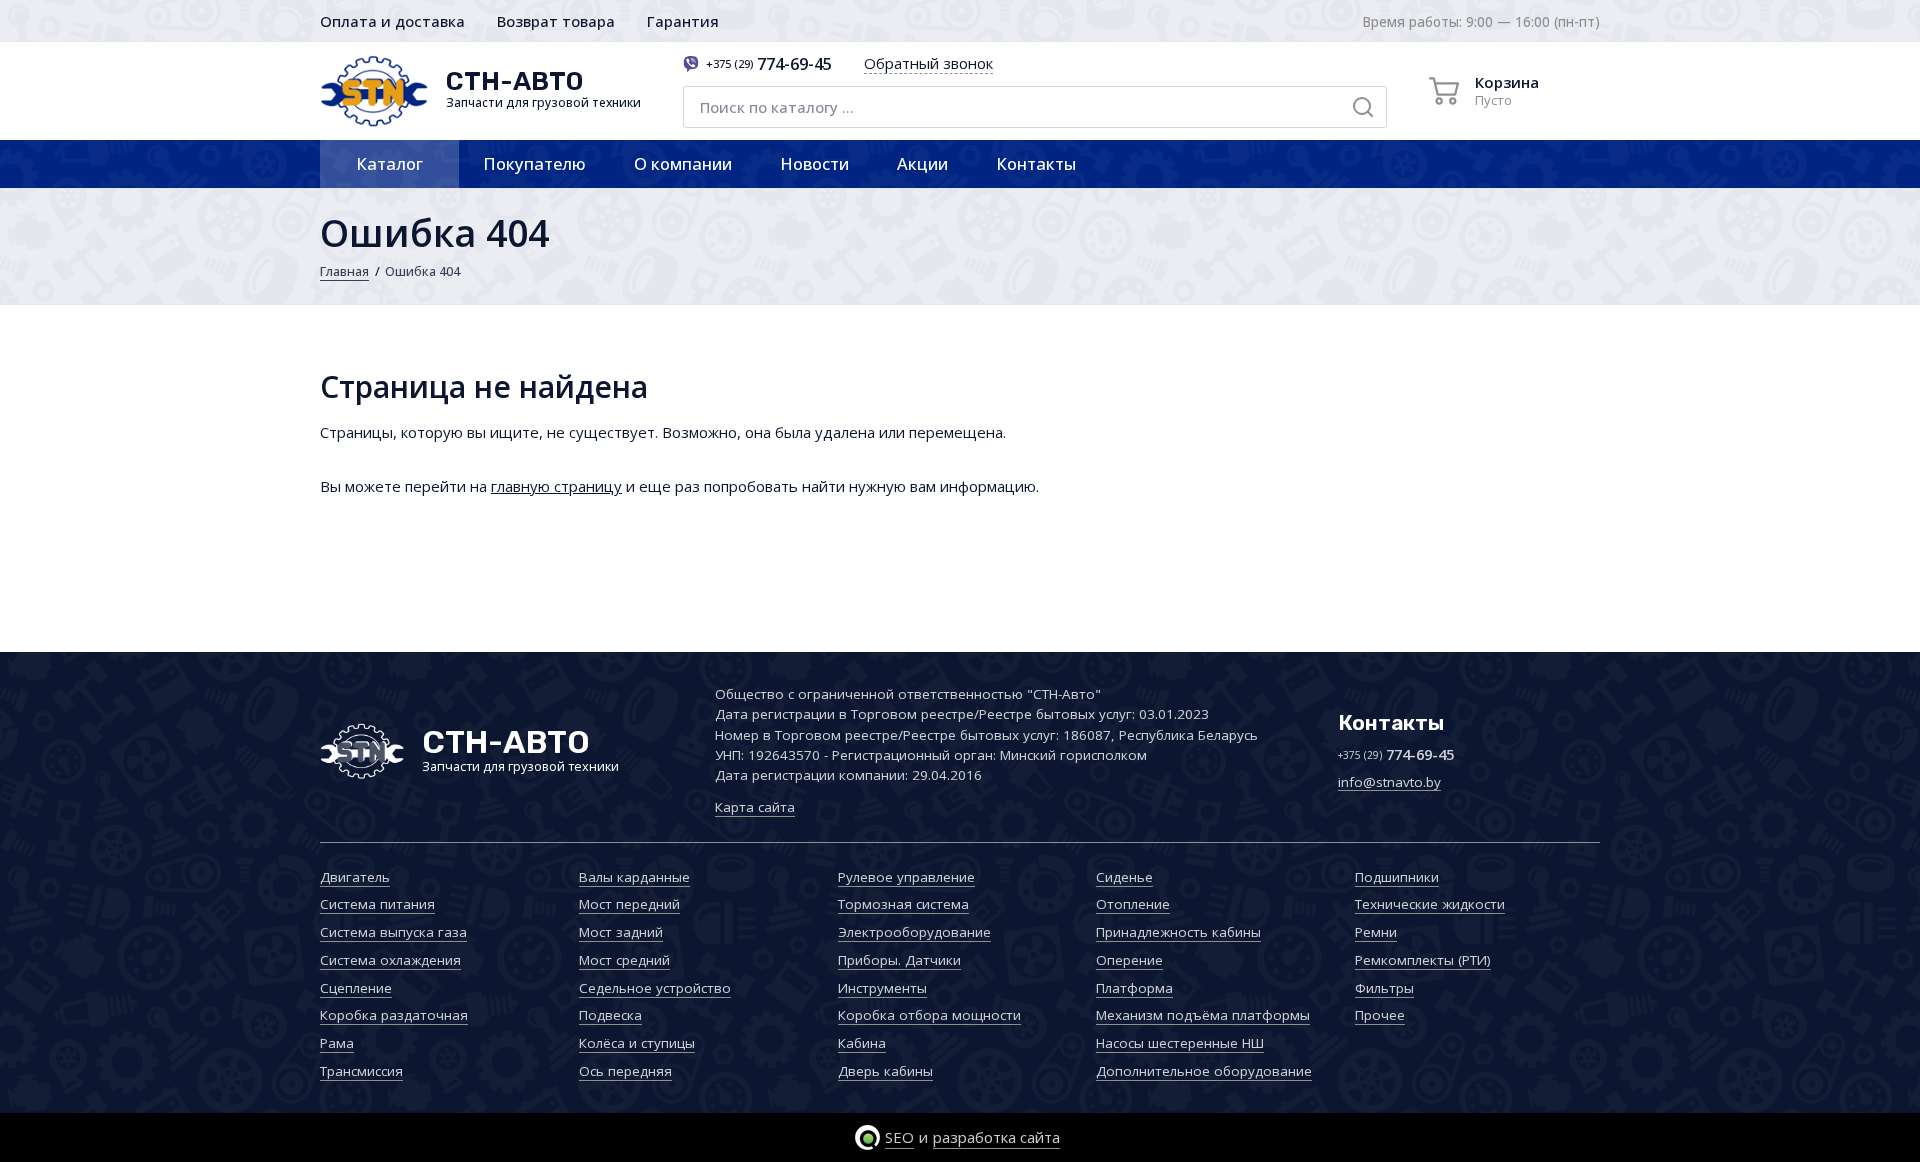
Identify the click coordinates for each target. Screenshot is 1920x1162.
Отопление (1133, 904)
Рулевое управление (906, 877)
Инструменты (882, 988)
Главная (344, 271)
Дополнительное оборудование (1204, 1071)
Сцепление (356, 988)
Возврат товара (556, 21)
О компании (683, 163)
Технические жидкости (1430, 904)
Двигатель (355, 877)
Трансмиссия (361, 1071)
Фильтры (1384, 988)
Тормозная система (903, 904)
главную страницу (556, 486)
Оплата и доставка (392, 21)
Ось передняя (625, 1071)
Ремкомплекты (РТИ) (1423, 960)
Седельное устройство (655, 988)
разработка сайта (996, 1137)
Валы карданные (634, 877)
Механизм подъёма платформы (1203, 1015)
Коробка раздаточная (394, 1015)
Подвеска (610, 1015)
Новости (814, 163)
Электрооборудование (914, 932)
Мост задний (621, 932)
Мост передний (629, 904)
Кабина (862, 1043)
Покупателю (534, 163)
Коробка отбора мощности (929, 1015)
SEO (899, 1137)
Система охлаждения (390, 960)
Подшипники (1397, 877)
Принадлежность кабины (1178, 932)
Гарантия (683, 21)
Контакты (1036, 163)
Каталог (389, 163)
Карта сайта (755, 807)
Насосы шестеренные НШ (1180, 1043)
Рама (337, 1043)
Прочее (1380, 1015)
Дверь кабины (885, 1071)
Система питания (377, 904)
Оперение (1129, 960)
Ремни (1376, 932)
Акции (922, 163)
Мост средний (624, 960)
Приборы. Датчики (899, 960)
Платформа (1134, 988)
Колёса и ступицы (637, 1043)
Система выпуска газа (393, 932)
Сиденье (1124, 877)
